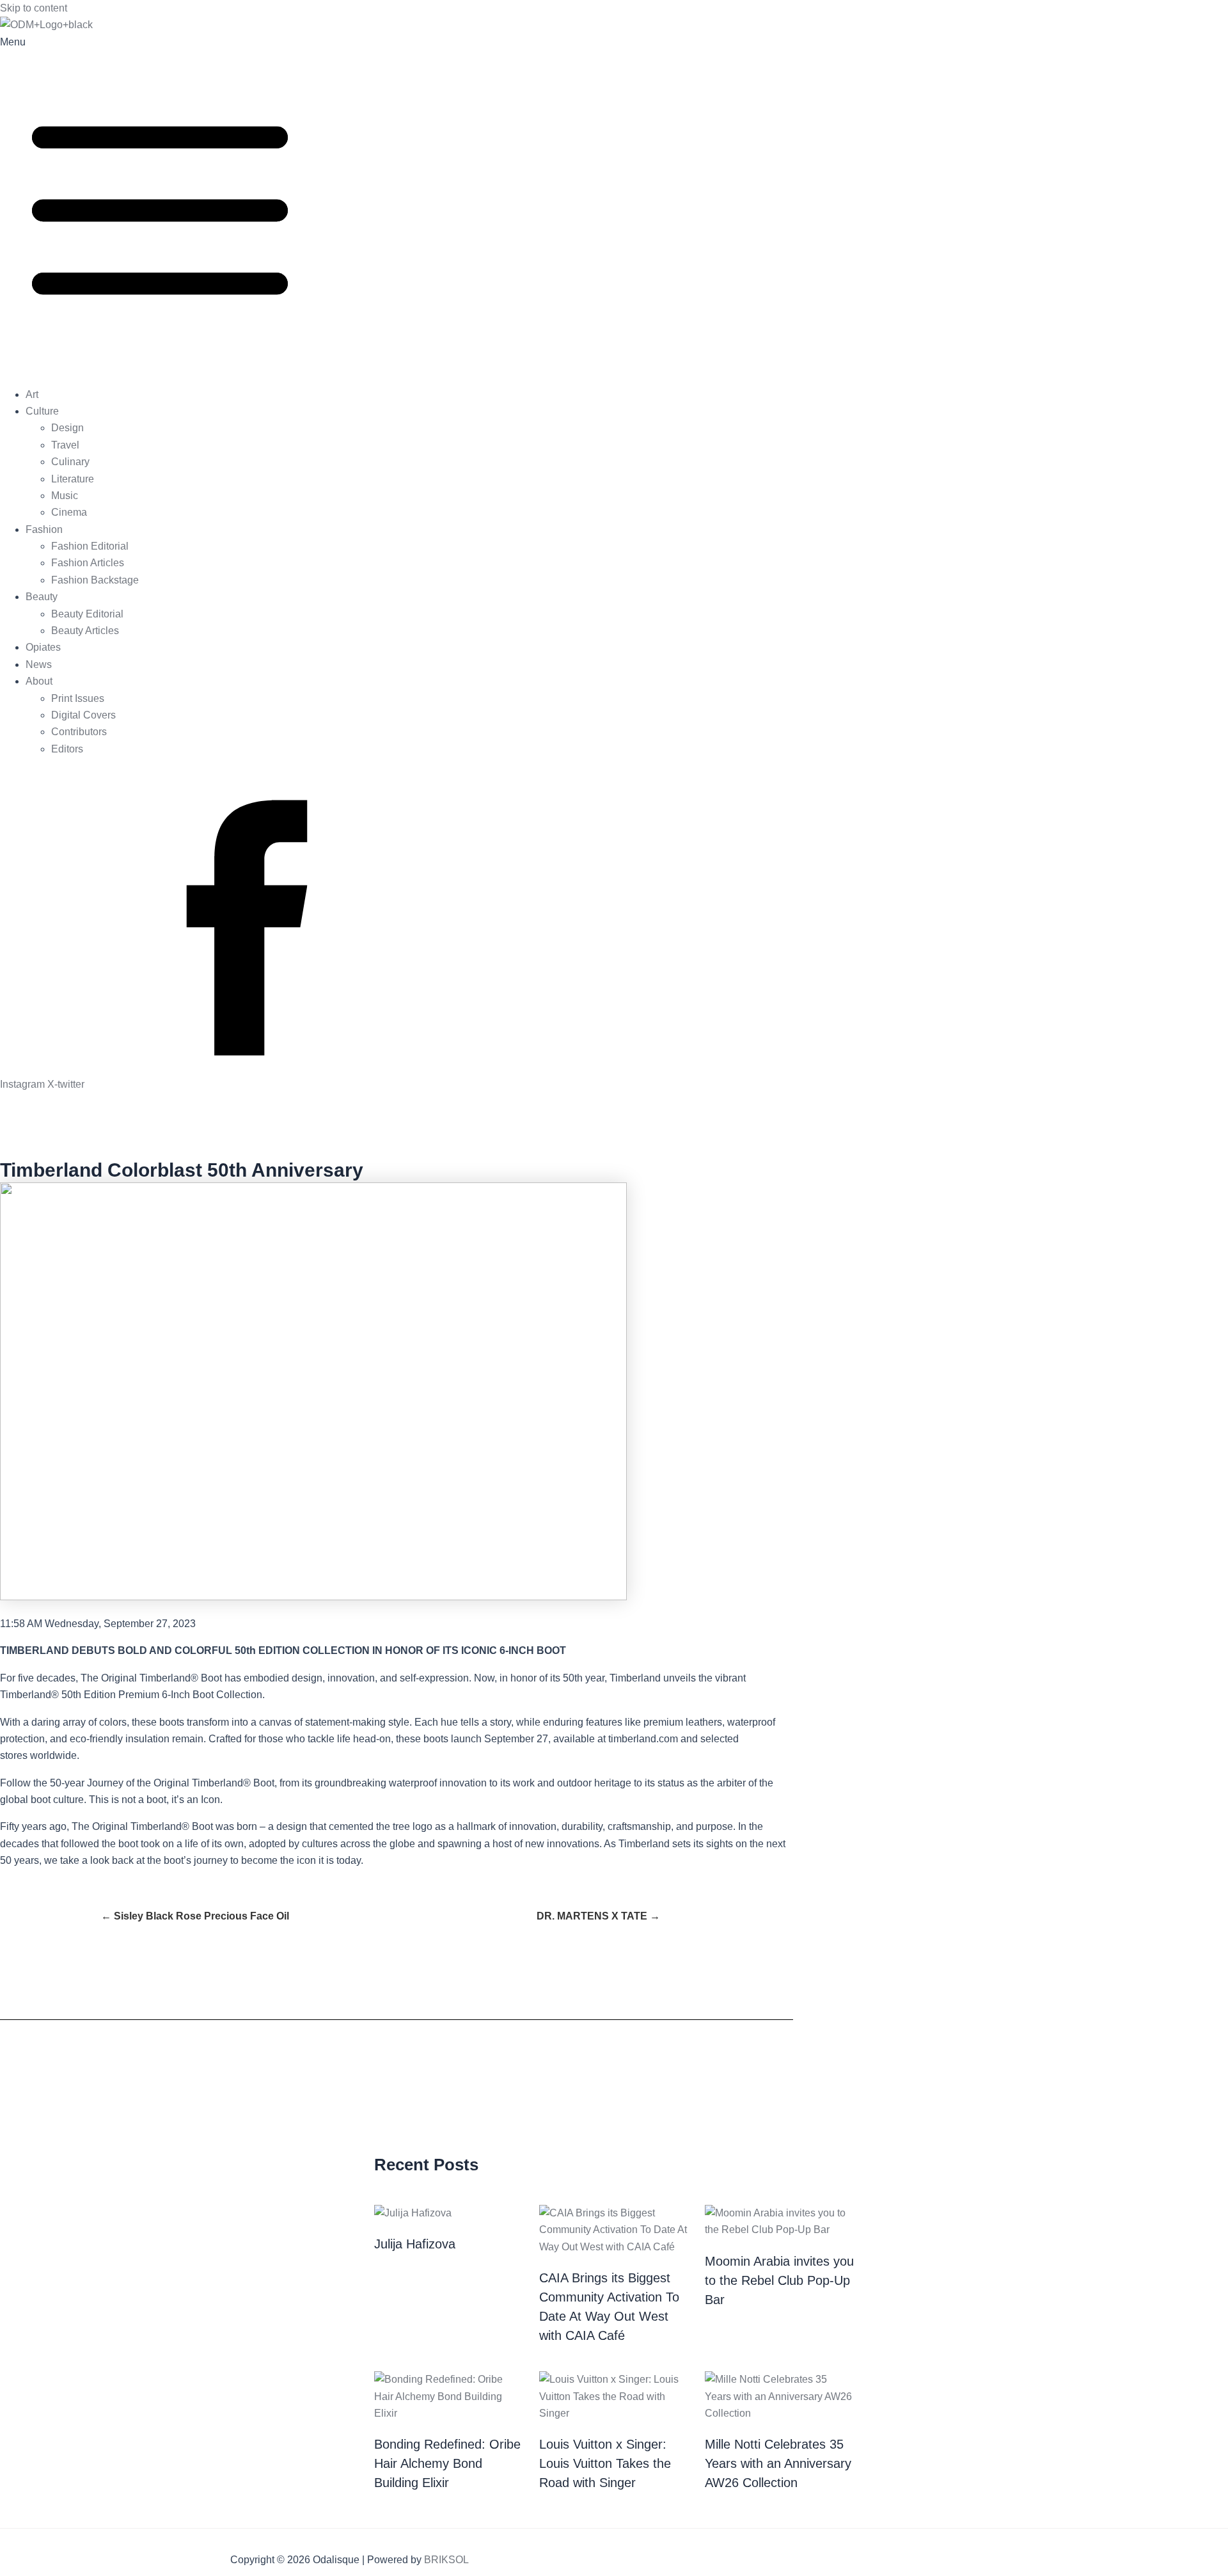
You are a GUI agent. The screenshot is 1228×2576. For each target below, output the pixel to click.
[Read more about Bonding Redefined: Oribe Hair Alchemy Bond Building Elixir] (449, 2413)
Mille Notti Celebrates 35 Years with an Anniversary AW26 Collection (778, 2463)
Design (67, 428)
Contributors (79, 732)
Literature (73, 479)
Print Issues (78, 698)
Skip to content (34, 8)
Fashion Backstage (95, 580)
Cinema (69, 512)
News (39, 664)
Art (32, 394)
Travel (65, 445)
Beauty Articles (85, 631)
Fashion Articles (88, 563)
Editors (67, 749)
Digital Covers (83, 715)
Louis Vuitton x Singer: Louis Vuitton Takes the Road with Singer (605, 2463)
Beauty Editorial (87, 614)
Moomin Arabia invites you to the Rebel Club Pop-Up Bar (779, 2280)
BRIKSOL (446, 2560)
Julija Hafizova (415, 2244)
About (39, 681)
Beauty (42, 597)
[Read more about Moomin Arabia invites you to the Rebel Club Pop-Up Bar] (779, 2230)
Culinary (70, 462)
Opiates (43, 647)
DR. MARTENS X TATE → (598, 1916)
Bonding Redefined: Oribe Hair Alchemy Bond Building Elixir (447, 2463)
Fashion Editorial (90, 546)
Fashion (44, 529)
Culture (42, 411)
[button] (614, 205)
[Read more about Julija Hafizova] (413, 2213)
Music (65, 496)
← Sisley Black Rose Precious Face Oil (195, 1916)
